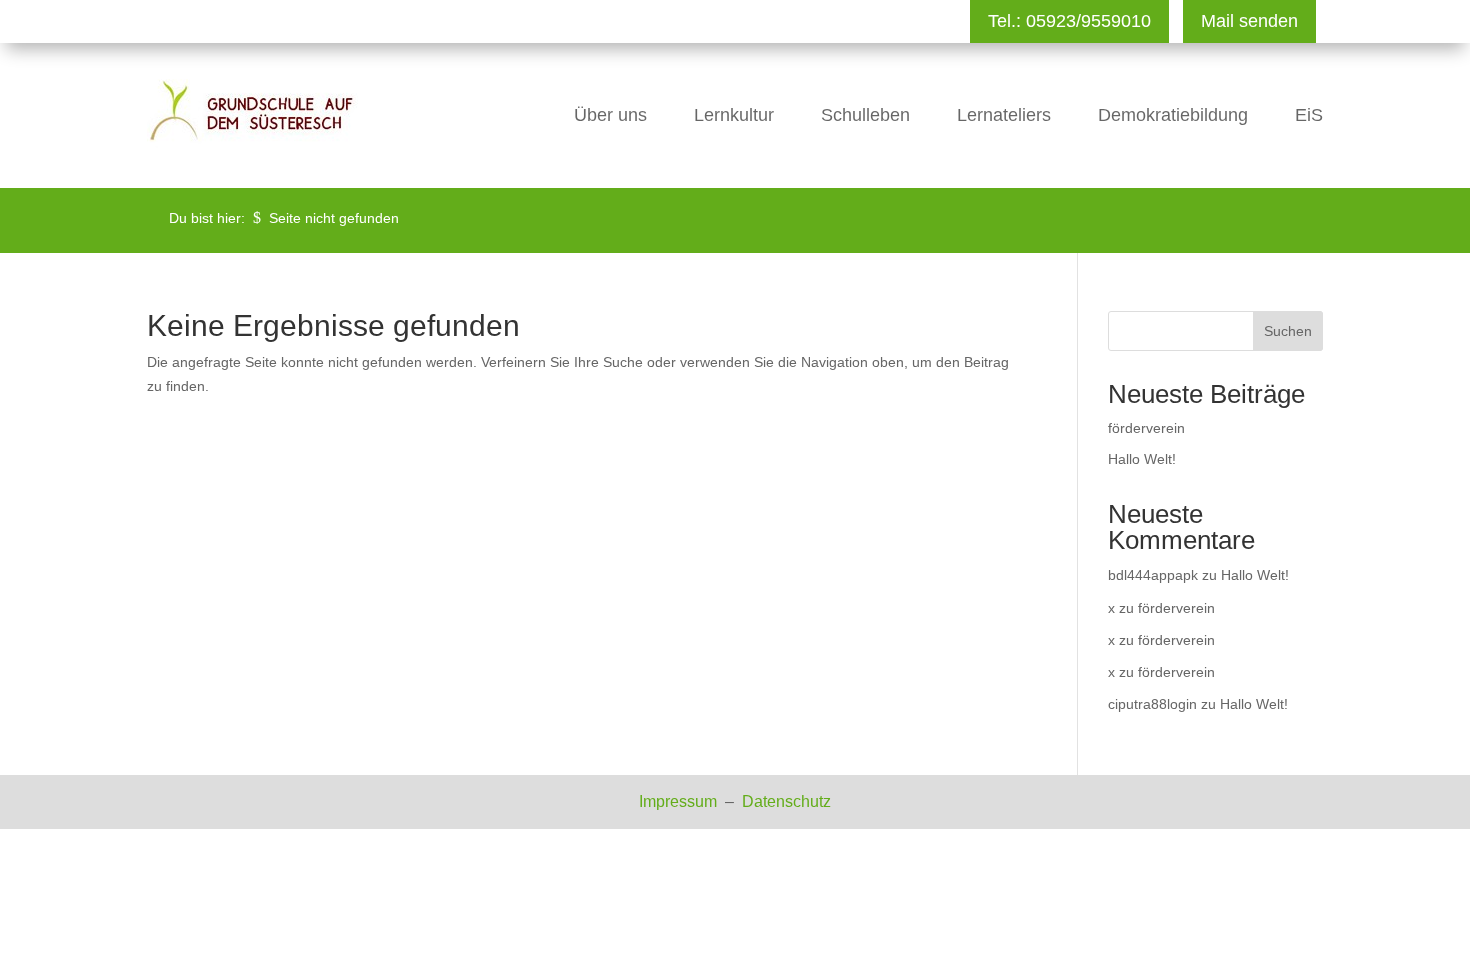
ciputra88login (1152, 704)
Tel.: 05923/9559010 (1069, 21)
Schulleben (865, 115)
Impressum (680, 801)
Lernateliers (1004, 115)
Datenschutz (786, 801)
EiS (1309, 115)
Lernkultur (734, 115)
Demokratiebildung (1173, 115)
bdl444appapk (1153, 575)
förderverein (1146, 428)
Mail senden (1249, 21)
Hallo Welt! (1142, 459)
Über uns (610, 115)
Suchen (1288, 331)
